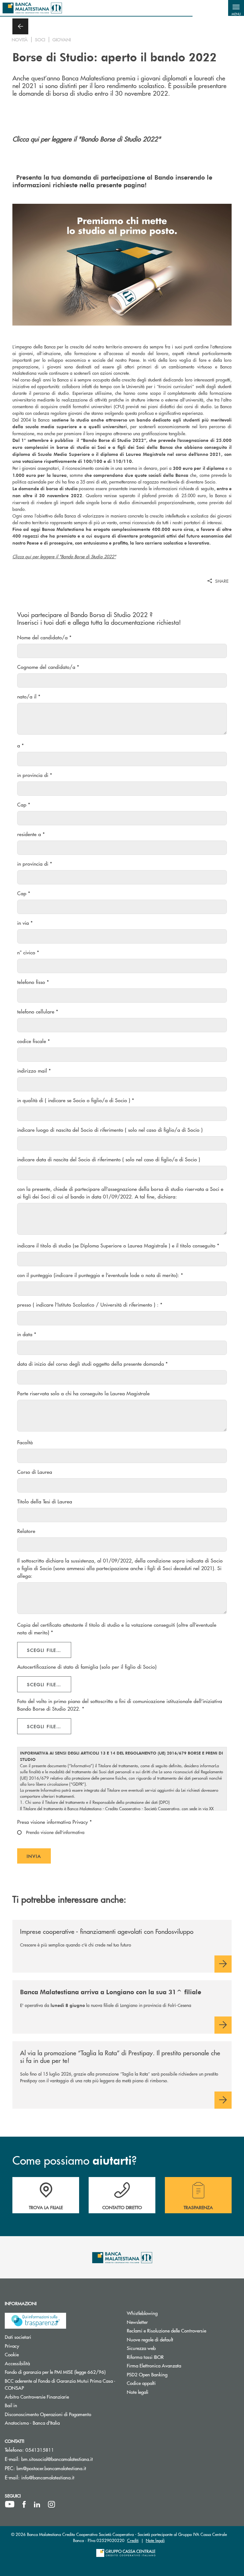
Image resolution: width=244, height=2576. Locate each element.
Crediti (133, 2540)
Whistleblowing (166, 2313)
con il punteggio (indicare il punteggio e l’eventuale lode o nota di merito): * (100, 1275)
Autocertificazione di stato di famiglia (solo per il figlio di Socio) (87, 1667)
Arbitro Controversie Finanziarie (61, 2397)
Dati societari (42, 2337)
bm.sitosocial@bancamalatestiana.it (57, 2459)
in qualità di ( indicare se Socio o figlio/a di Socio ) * (76, 1100)
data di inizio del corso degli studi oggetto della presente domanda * (92, 1364)
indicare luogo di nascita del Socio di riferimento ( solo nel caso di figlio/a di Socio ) (110, 1130)
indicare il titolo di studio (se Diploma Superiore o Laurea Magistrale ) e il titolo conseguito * (118, 1245)
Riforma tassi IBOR (169, 2357)
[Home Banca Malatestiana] (32, 8)
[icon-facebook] (24, 2504)
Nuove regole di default (174, 2339)
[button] (236, 8)
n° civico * (28, 952)
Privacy (36, 2346)
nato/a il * (29, 696)
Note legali (162, 2392)
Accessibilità (41, 2363)
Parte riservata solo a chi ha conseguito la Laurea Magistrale (83, 1393)
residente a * (31, 834)
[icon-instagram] (51, 2504)
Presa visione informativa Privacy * (54, 1822)
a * (20, 745)
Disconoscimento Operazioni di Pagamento (61, 2414)
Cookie (36, 2354)
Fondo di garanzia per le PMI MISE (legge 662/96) (61, 2372)
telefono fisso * (33, 982)
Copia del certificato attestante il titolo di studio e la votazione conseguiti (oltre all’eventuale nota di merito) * (117, 1628)
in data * (27, 1334)
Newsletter (161, 2322)
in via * (25, 923)
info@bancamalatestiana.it (48, 2477)
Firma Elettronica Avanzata (178, 2365)
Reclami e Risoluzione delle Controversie (183, 2330)
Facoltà (25, 1442)
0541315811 (40, 2450)
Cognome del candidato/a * (48, 667)
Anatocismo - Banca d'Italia (56, 2423)
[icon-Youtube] (10, 2504)
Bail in (35, 2405)
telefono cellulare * (38, 1011)
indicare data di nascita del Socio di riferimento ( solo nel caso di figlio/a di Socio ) (109, 1159)
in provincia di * (35, 775)
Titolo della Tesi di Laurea (45, 1501)
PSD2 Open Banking (171, 2374)
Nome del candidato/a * (44, 637)
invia (39, 1858)
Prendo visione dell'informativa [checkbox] (55, 1832)
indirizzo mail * (34, 1071)
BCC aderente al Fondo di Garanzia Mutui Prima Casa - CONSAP (60, 2384)
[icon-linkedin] (37, 2504)
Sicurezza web (165, 2348)
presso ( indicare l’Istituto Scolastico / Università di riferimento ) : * (90, 1305)
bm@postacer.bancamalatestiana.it (51, 2468)
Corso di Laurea (35, 1472)
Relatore (26, 1531)
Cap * (24, 804)
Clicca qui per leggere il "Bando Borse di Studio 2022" (122, 154)
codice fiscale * (34, 1041)
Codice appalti (165, 2383)
